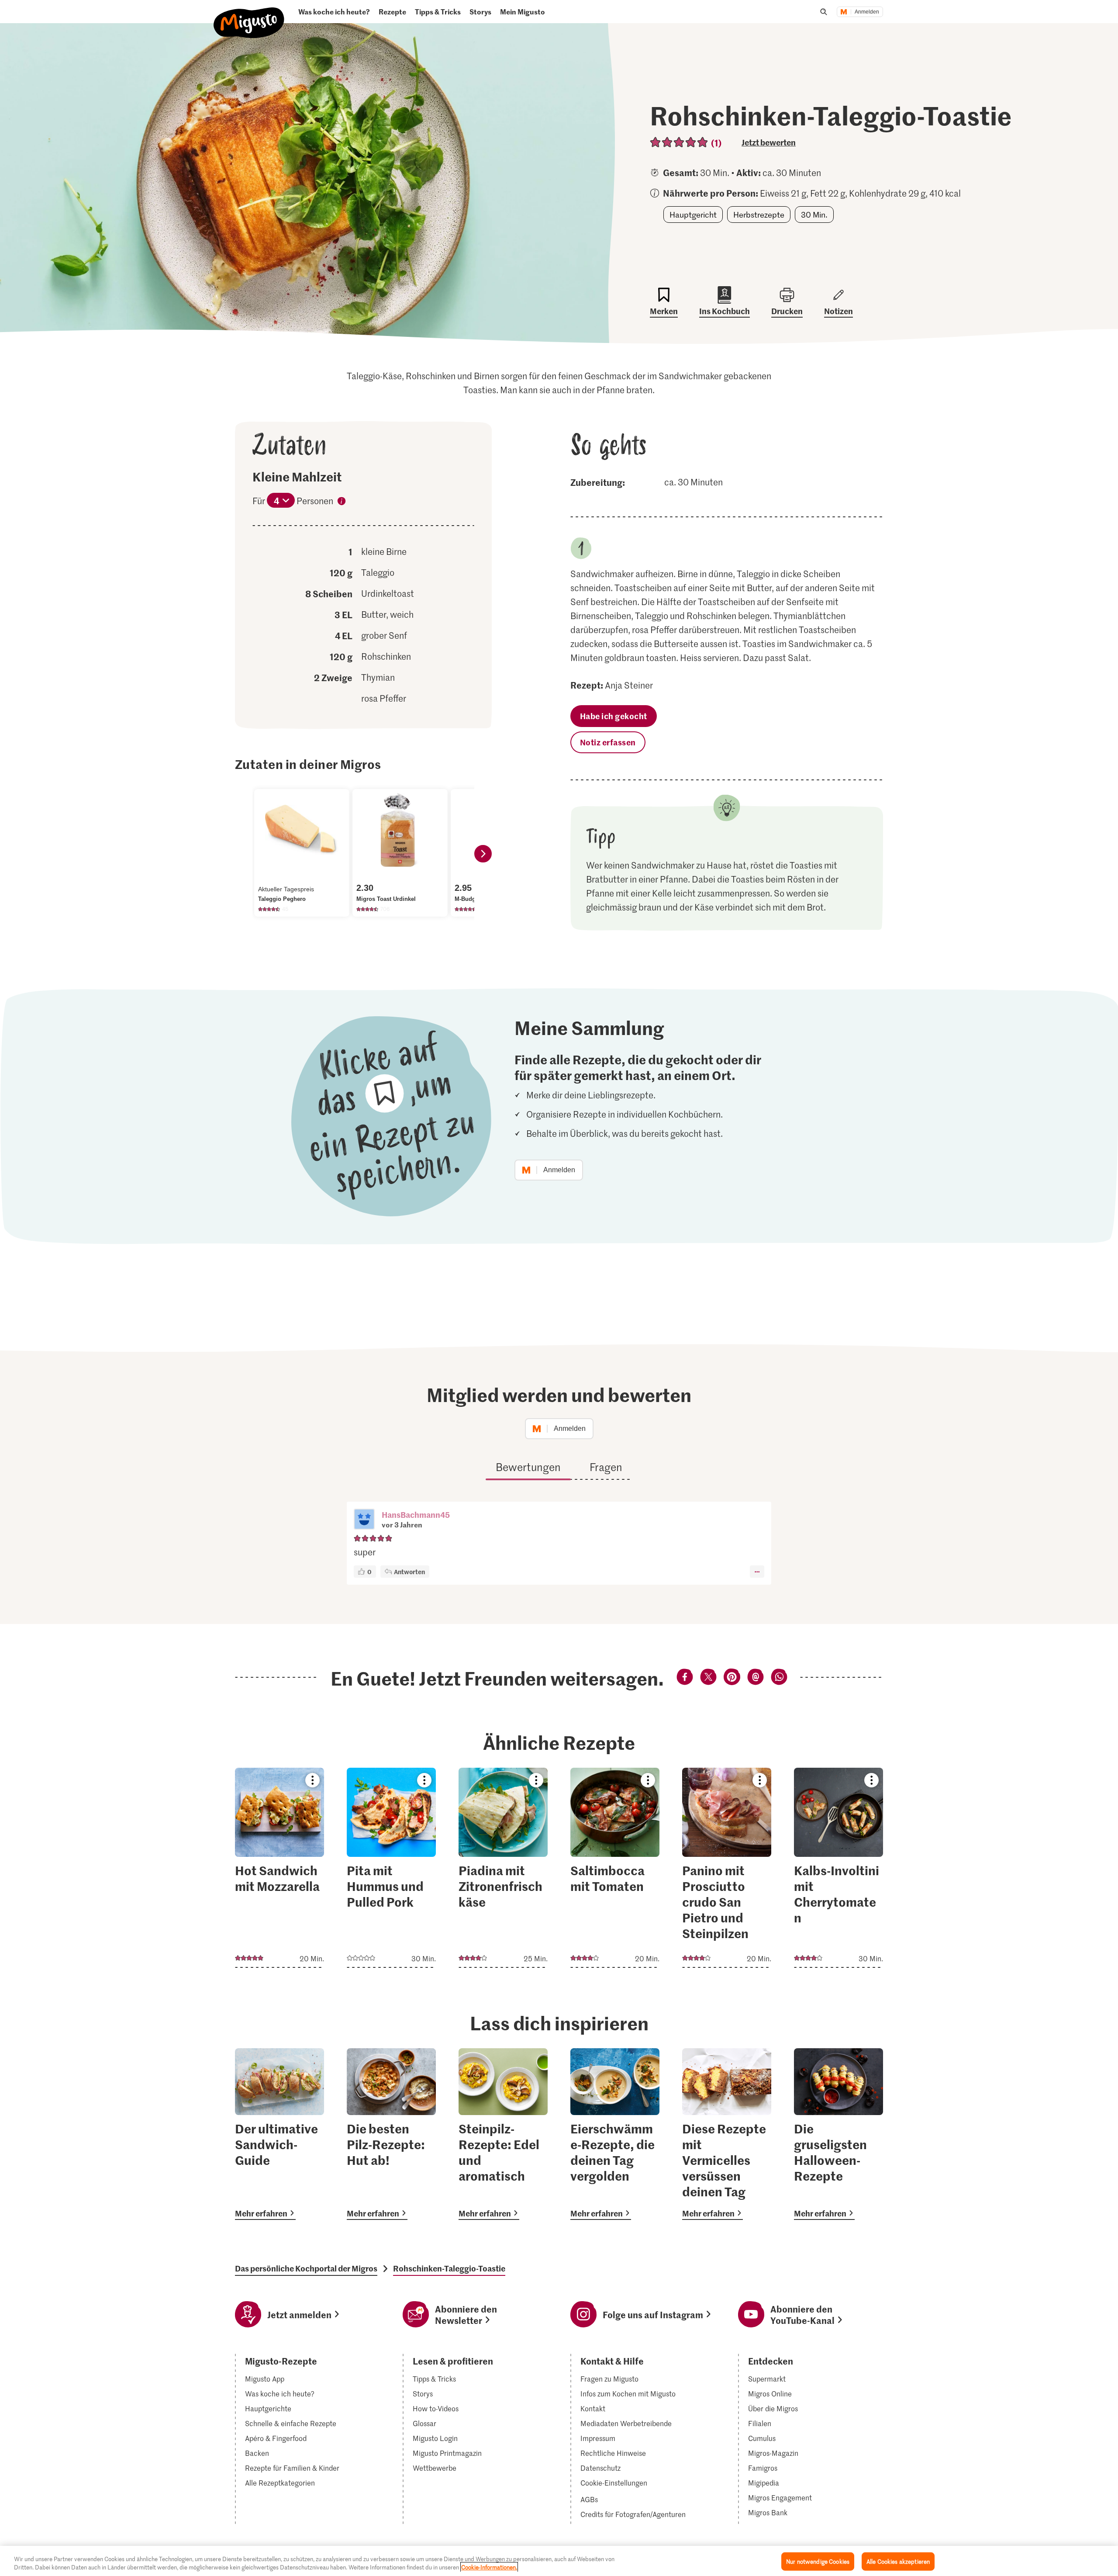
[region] (559, 2561)
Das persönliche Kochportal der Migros (306, 2268)
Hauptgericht (693, 215)
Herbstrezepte (759, 215)
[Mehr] (757, 1572)
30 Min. (814, 215)
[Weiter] (483, 854)
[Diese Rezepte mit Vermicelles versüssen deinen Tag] (727, 2134)
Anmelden (867, 12)
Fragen (606, 1467)
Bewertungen (528, 1467)
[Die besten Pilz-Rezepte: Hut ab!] (391, 2134)
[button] (364, 1520)
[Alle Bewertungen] (679, 142)
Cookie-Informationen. (489, 2567)
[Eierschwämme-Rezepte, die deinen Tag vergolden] (615, 2134)
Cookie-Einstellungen (614, 2483)
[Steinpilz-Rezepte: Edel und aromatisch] (503, 2134)
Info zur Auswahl (342, 502)
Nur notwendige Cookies (818, 2561)
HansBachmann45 (416, 1515)
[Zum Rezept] (279, 1868)
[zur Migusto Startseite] (249, 16)
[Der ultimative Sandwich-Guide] (279, 2134)
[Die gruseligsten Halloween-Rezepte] (838, 2134)
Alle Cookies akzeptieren (898, 2561)
